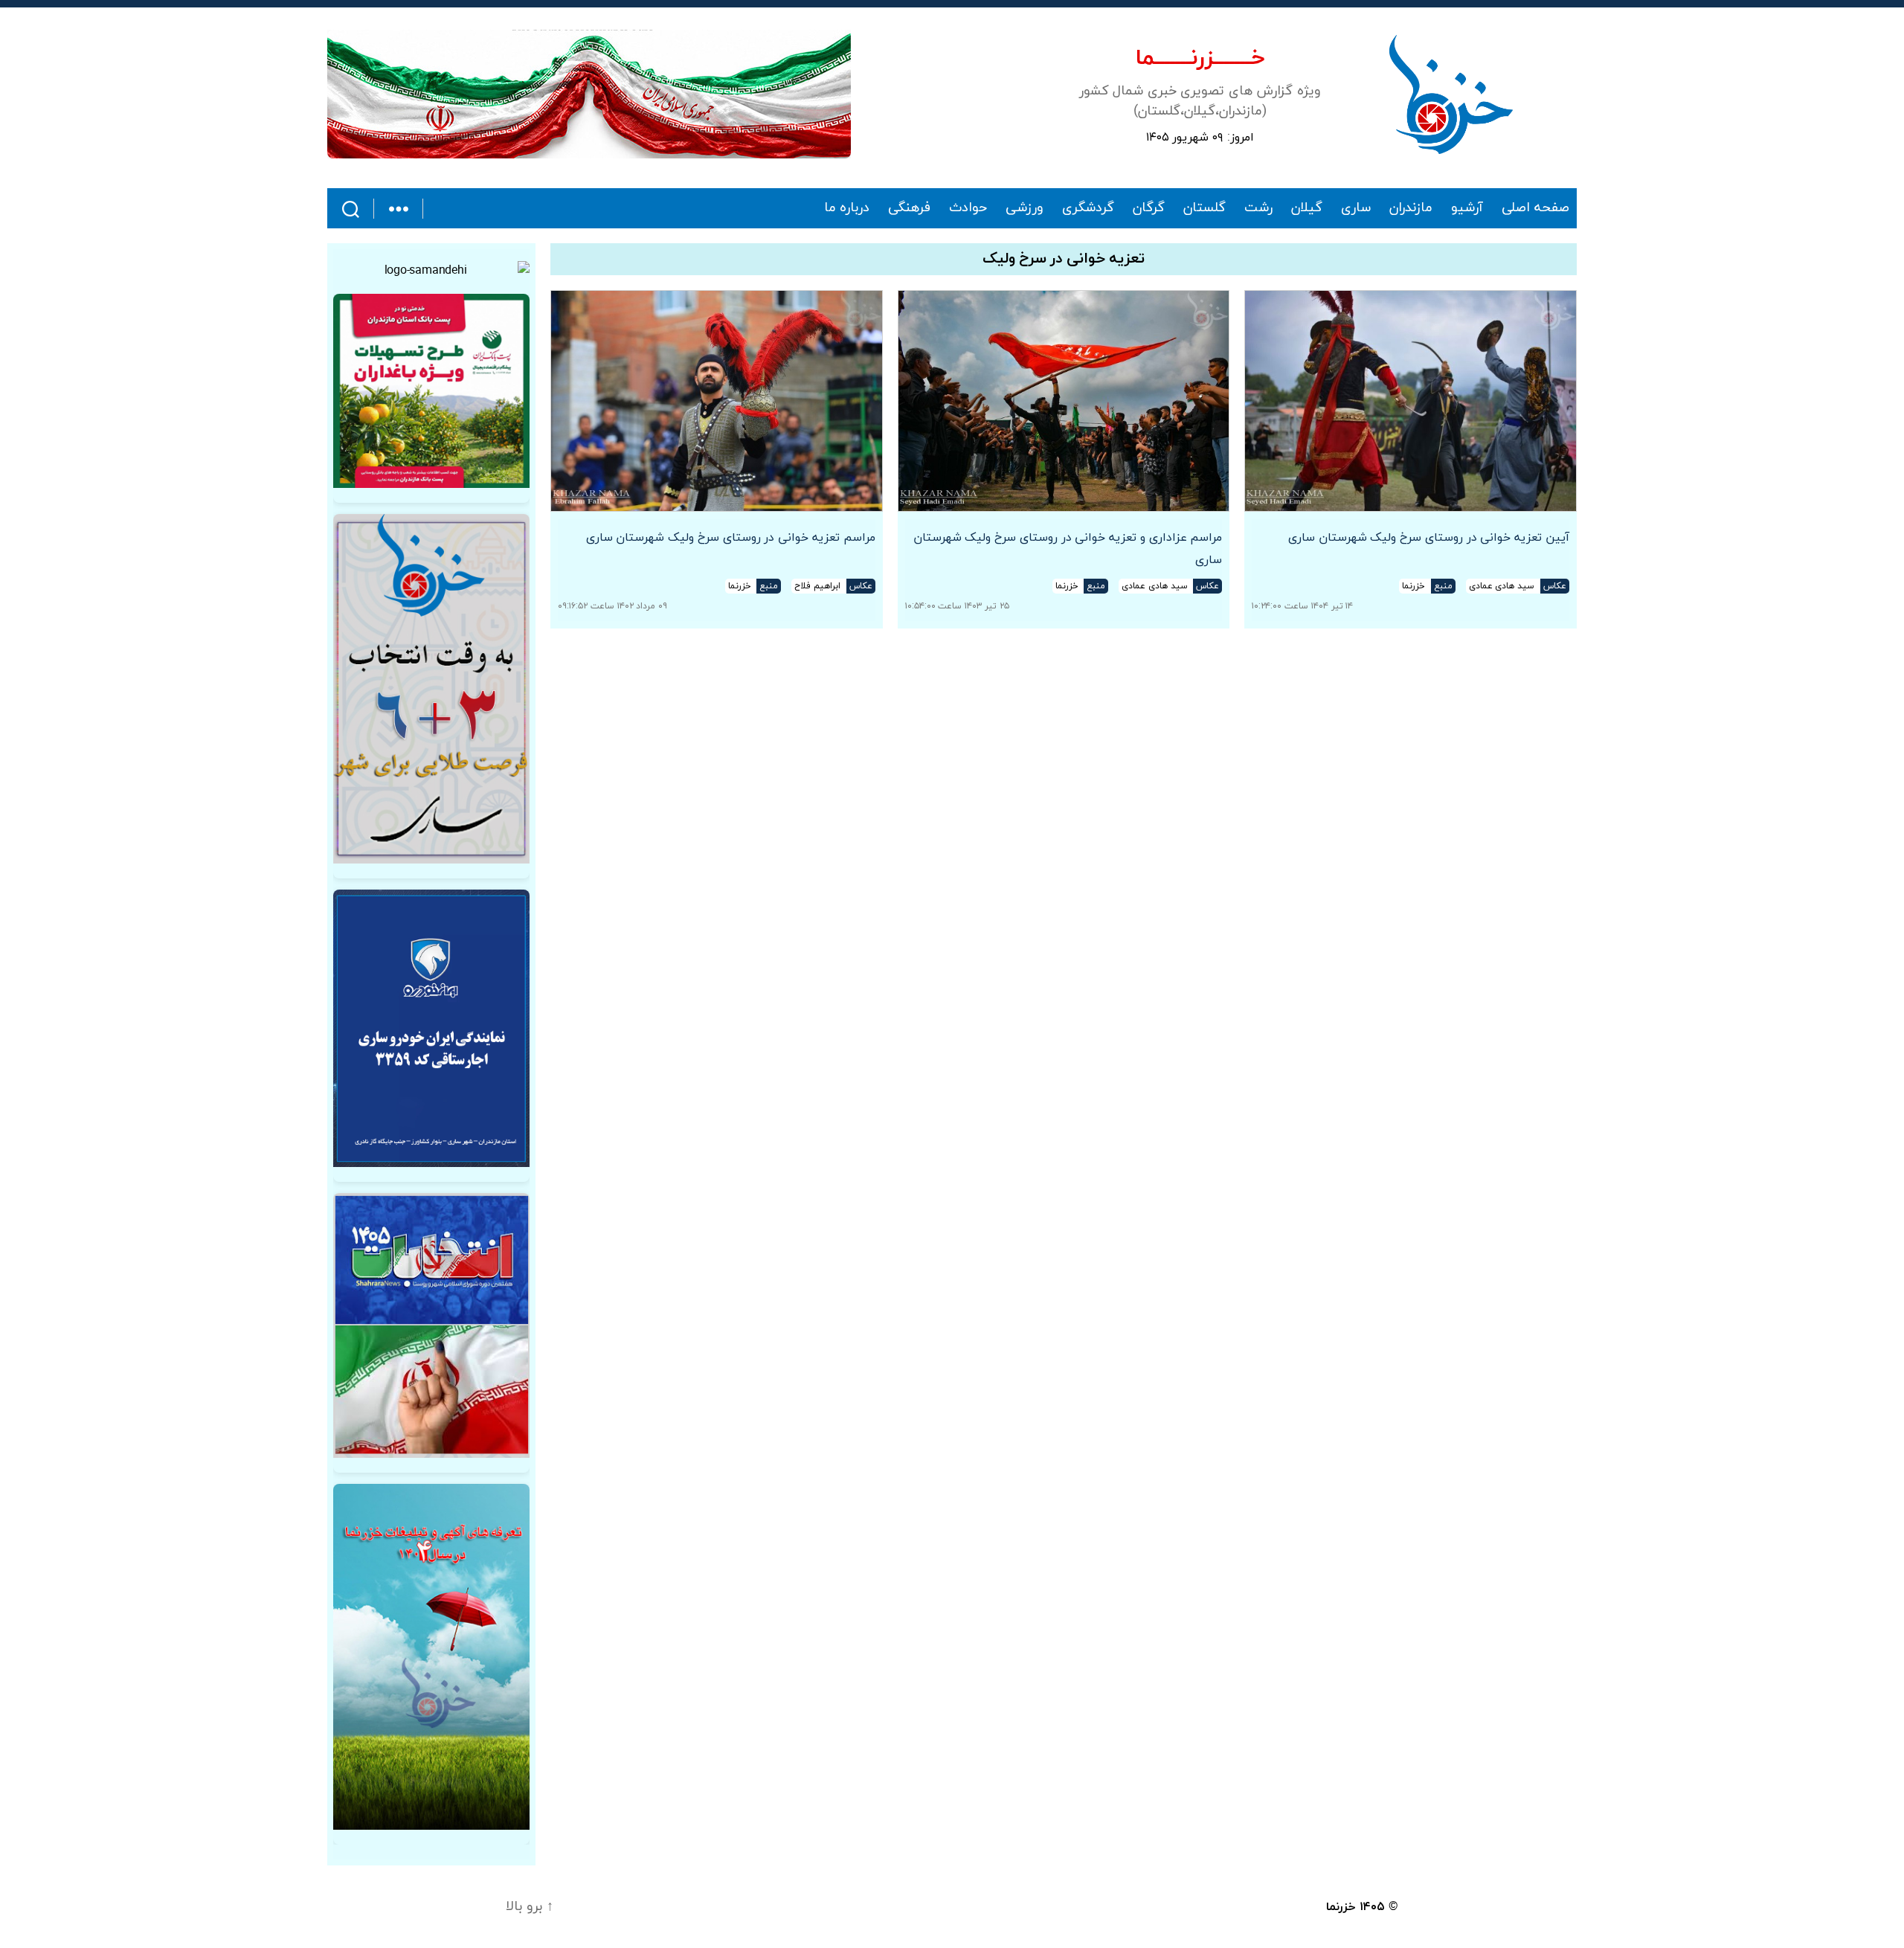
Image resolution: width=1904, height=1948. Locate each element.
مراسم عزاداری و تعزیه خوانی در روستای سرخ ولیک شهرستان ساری (1068, 549)
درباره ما (847, 208)
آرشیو (1467, 208)
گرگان (1149, 208)
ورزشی (1025, 208)
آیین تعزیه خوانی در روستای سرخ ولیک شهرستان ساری (1429, 538)
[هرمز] (589, 94)
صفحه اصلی (1535, 208)
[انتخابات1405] (431, 1325)
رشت (1258, 208)
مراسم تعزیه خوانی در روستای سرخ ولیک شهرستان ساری (731, 538)
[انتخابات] (431, 689)
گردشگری (1088, 208)
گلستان (1205, 208)
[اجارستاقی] (431, 1028)
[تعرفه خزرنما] (431, 1657)
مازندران (1411, 208)
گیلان (1307, 208)
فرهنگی (909, 208)
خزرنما (1341, 1907)
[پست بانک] (431, 391)
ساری (1356, 208)
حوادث (968, 208)
